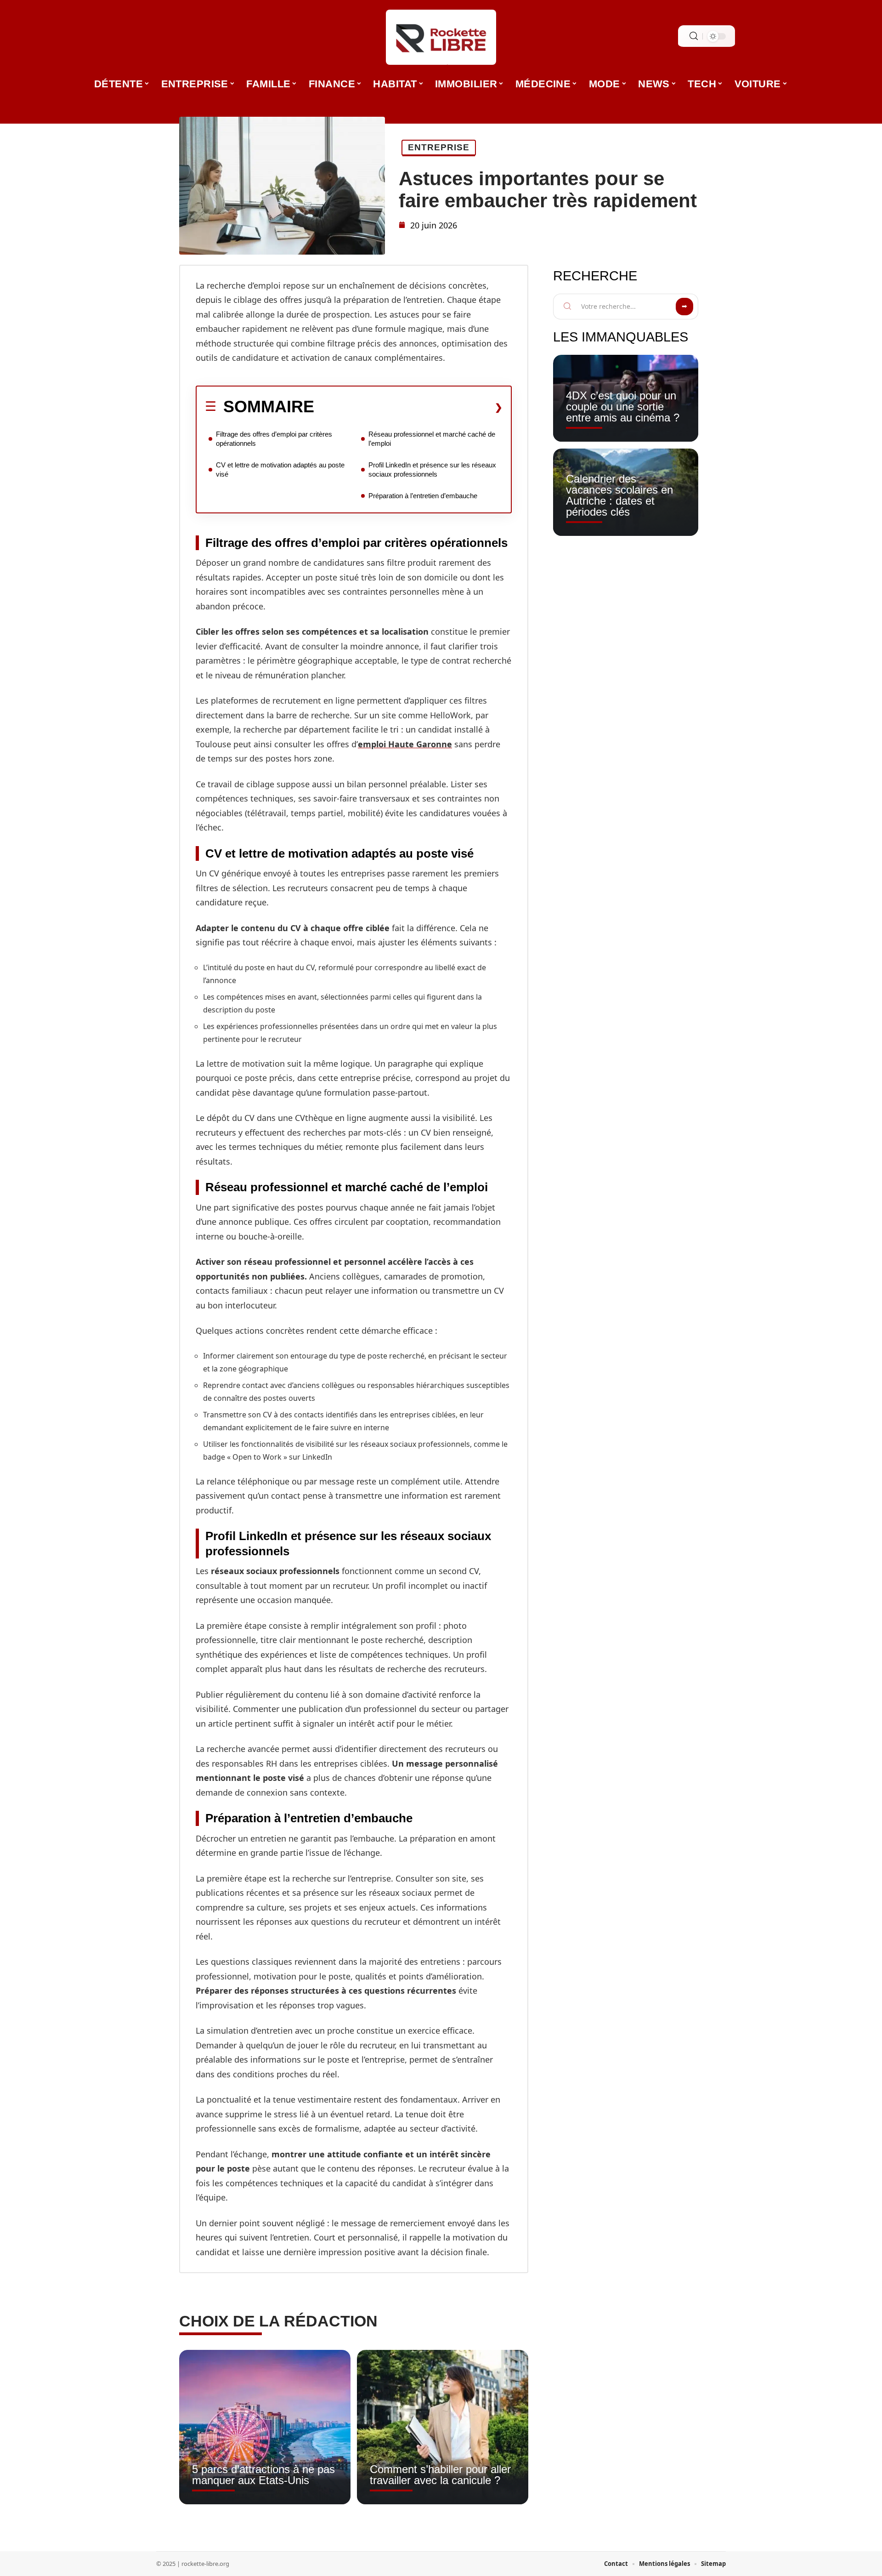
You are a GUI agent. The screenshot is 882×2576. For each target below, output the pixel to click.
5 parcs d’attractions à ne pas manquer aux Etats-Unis (263, 2475)
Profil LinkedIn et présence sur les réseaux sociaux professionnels (432, 469)
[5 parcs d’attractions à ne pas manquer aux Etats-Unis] (265, 2427)
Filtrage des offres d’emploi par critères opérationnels (274, 439)
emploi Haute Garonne (405, 744)
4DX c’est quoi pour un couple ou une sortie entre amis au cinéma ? (623, 407)
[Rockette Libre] (441, 37)
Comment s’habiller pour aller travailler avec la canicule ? (440, 2475)
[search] (694, 36)
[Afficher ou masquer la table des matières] (408, 407)
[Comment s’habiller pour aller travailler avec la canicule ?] (443, 2427)
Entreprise (439, 147)
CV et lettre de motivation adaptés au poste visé (280, 469)
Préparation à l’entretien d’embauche (423, 496)
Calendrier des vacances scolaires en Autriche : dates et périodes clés (619, 495)
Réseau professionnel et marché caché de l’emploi (432, 439)
